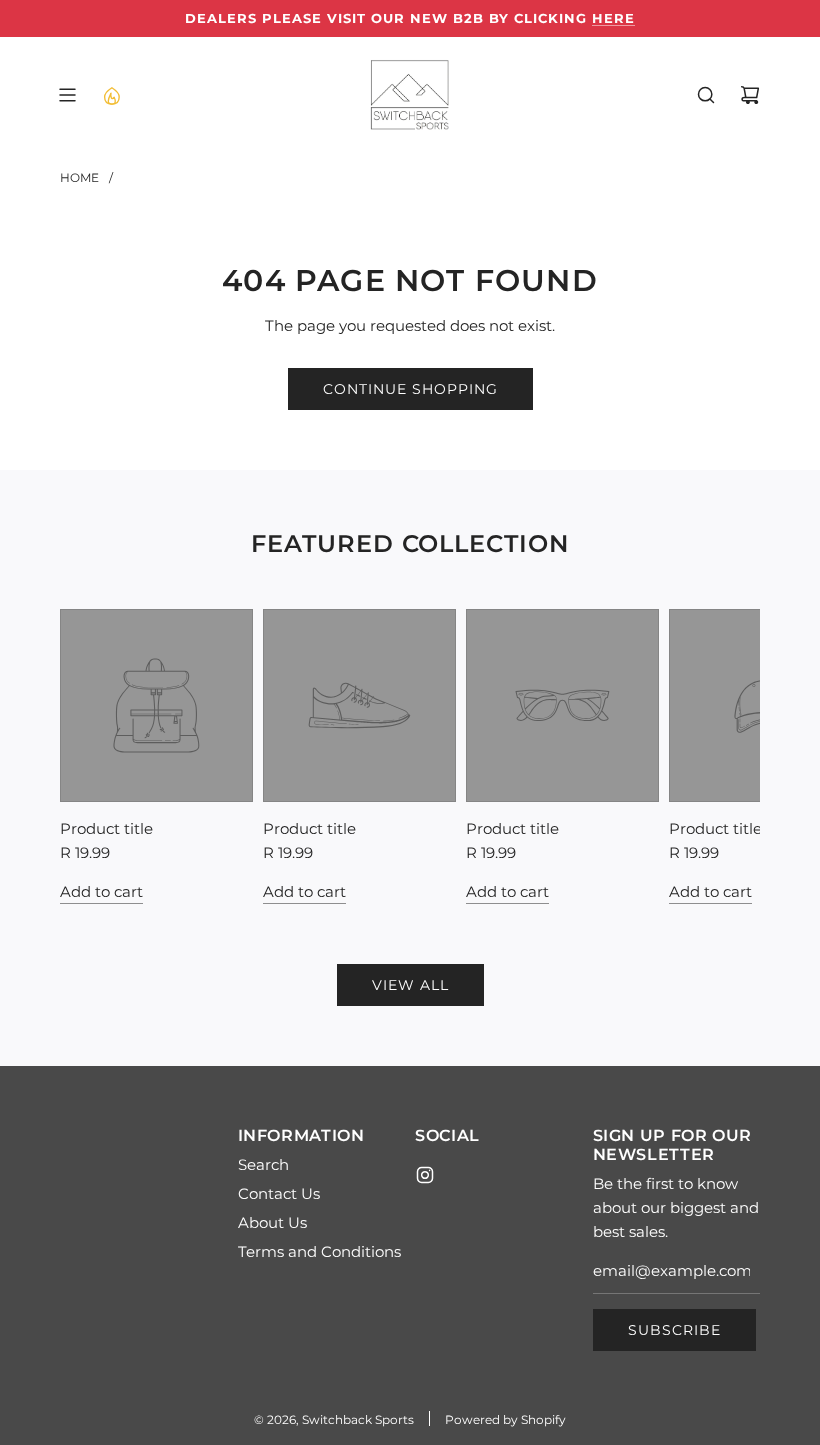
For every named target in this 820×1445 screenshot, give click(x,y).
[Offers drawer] (111, 95)
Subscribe (674, 1330)
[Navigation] (67, 95)
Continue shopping (410, 389)
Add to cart (101, 891)
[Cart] (750, 95)
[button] (82, 756)
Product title (106, 828)
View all (410, 985)
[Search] (706, 95)
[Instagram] (425, 1175)
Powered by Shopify (505, 1419)
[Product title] (156, 705)
